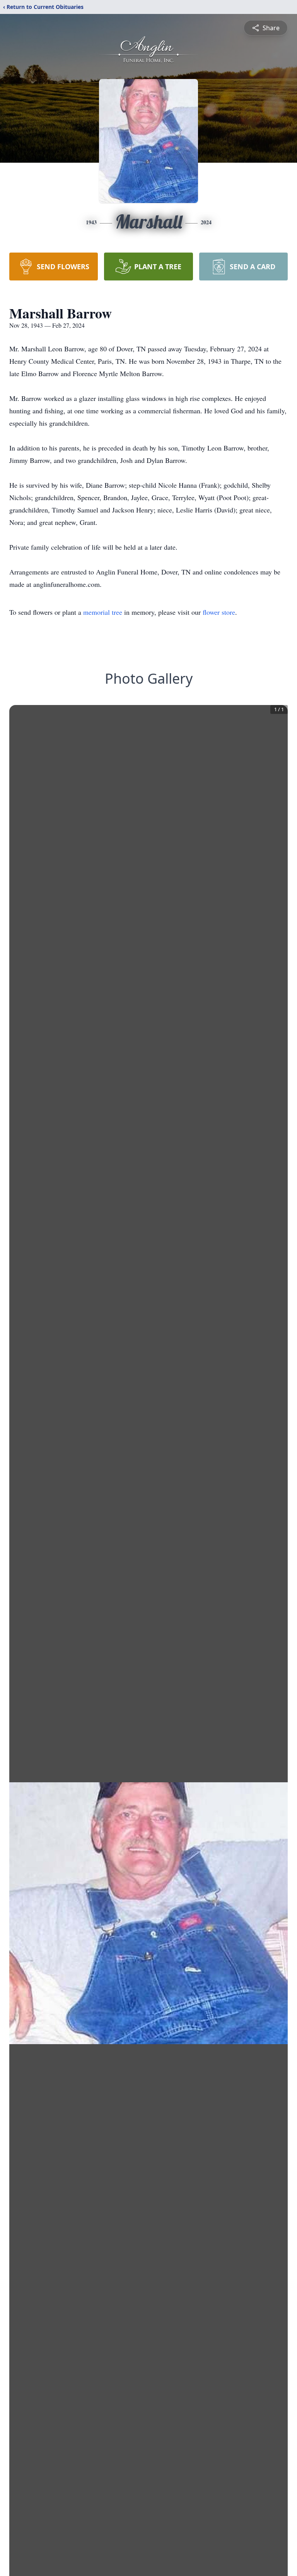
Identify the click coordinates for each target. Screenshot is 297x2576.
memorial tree (103, 612)
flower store (219, 612)
